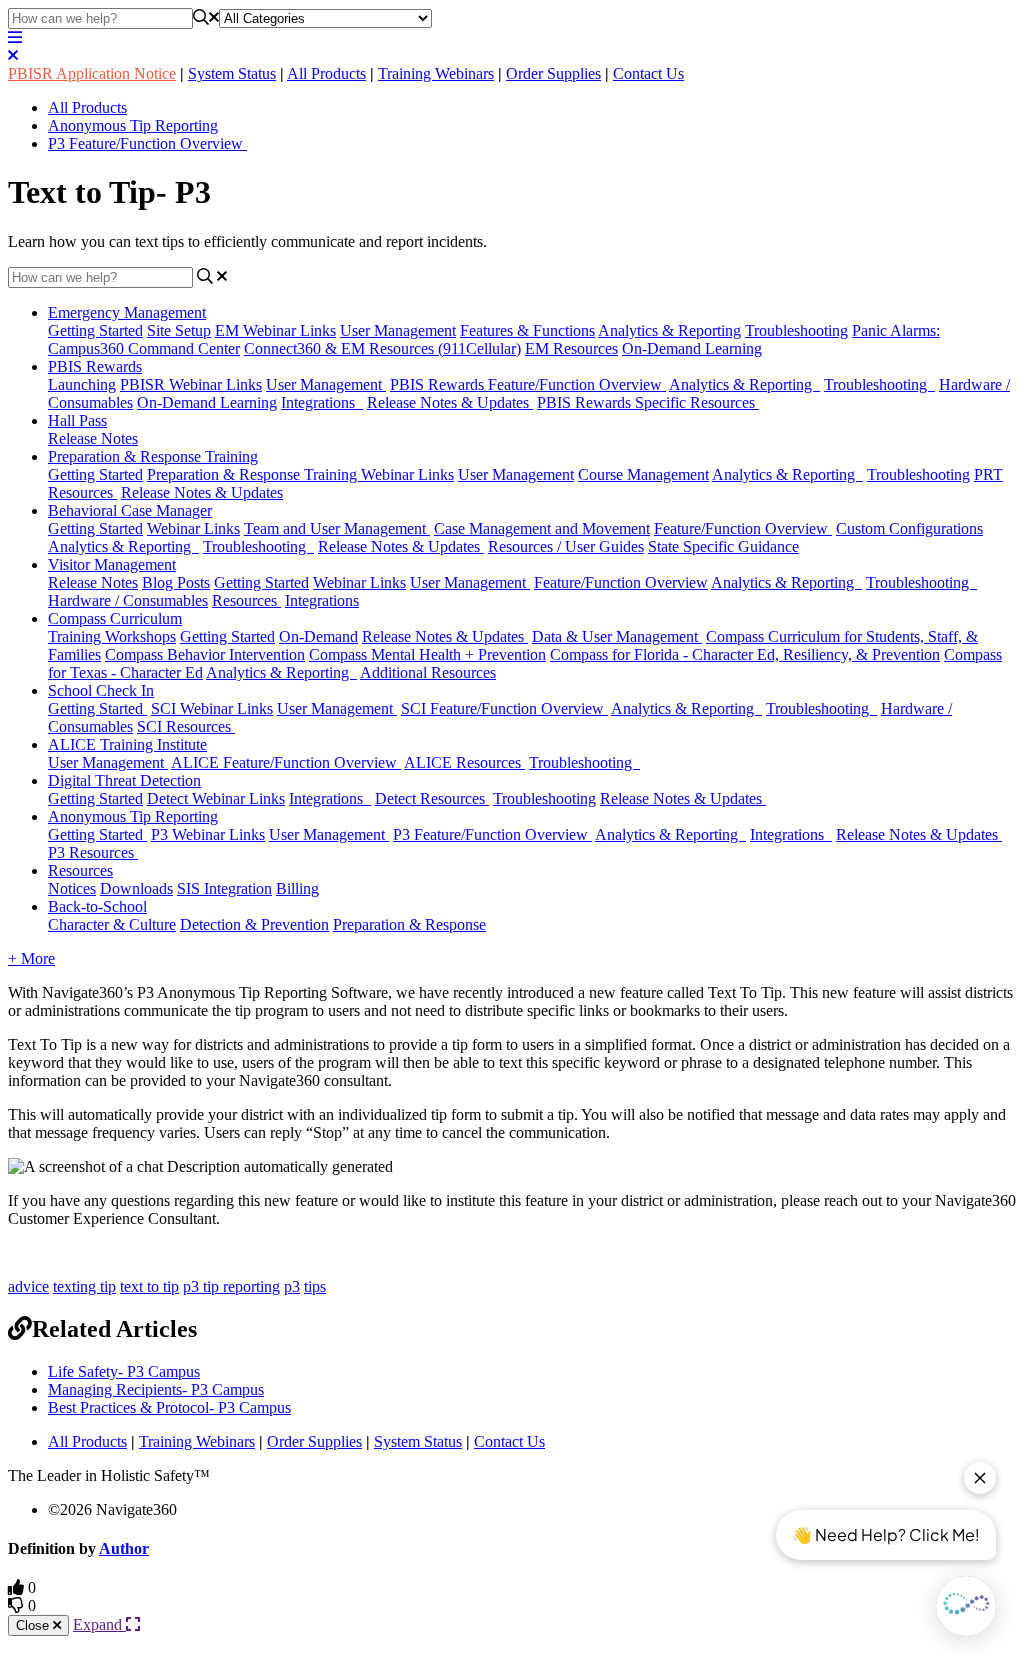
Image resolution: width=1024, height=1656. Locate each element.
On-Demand (318, 636)
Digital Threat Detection (124, 780)
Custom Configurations (909, 528)
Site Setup (179, 330)
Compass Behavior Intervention (205, 654)
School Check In (101, 690)
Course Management (643, 474)
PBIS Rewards (95, 366)
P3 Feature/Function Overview (147, 143)
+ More (31, 958)
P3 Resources (93, 852)
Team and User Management (337, 528)
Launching (82, 384)
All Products (326, 73)
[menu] (15, 37)
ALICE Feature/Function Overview (286, 762)
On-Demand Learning (692, 348)
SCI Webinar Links (212, 708)
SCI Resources (186, 726)
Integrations (322, 402)
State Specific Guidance (723, 546)
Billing (297, 888)
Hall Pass (77, 420)
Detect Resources (432, 798)
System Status (232, 73)
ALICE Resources (464, 762)
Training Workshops (112, 636)
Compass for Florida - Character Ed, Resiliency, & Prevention (745, 654)
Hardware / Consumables (128, 600)
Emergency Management (127, 312)
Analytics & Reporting (669, 330)
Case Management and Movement (542, 528)
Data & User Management (617, 636)
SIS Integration (224, 888)
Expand (99, 1624)
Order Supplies (553, 73)
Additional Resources (428, 672)
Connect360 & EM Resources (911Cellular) (382, 348)
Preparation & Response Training (153, 456)
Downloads (136, 888)
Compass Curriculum (115, 618)
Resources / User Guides (566, 546)
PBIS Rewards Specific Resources (648, 402)
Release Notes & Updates (450, 402)
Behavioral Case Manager (130, 510)
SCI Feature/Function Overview (504, 708)
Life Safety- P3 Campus (124, 1371)
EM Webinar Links (275, 330)
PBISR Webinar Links (191, 384)
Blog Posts (176, 582)
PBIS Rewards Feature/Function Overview (528, 384)
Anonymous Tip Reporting (133, 125)
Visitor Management (112, 564)
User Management (398, 330)
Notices (72, 888)
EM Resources (571, 348)
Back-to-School (97, 906)
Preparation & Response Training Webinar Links (300, 474)
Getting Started (95, 330)
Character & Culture (112, 924)
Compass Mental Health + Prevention (427, 654)
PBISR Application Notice (92, 73)
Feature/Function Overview (743, 528)
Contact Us (648, 73)
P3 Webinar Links (208, 834)
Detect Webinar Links (216, 798)
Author (124, 1548)
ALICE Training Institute (127, 744)
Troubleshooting (796, 330)
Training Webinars (436, 73)
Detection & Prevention (254, 924)
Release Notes (93, 438)
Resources (246, 600)
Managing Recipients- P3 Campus (156, 1389)
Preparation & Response (409, 924)
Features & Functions (527, 330)
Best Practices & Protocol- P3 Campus (169, 1407)
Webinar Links (193, 528)
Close (34, 1625)
